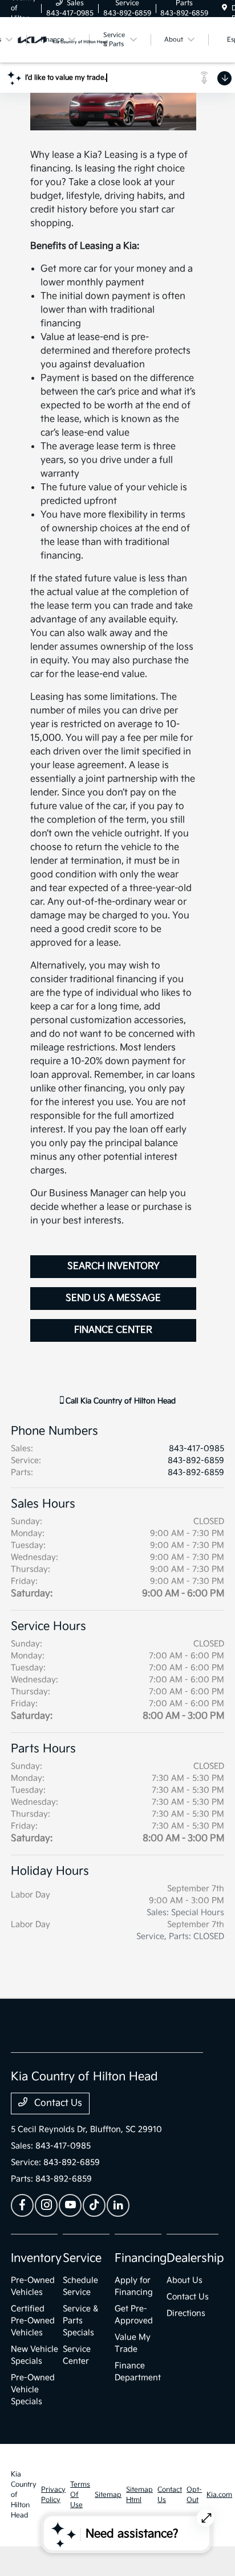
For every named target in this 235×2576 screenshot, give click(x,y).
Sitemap (108, 2495)
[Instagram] (46, 2205)
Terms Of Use (80, 2495)
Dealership (195, 2258)
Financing (141, 2258)
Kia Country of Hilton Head (24, 2495)
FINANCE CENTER (113, 1330)
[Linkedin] (118, 2205)
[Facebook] (22, 2205)
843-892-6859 (196, 1460)
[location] (224, 8)
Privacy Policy (53, 2495)
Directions (186, 2313)
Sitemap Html (139, 2495)
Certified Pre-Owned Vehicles (33, 2321)
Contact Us (57, 2103)
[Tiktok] (94, 2205)
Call (119, 1401)
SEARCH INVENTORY (114, 1266)
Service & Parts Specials (80, 2321)
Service (82, 2258)
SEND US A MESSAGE (113, 1298)
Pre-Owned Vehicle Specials (33, 2390)
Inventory (36, 2258)
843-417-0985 (196, 1449)
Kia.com (219, 2495)
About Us (185, 2280)
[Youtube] (70, 2205)
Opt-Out (194, 2495)
